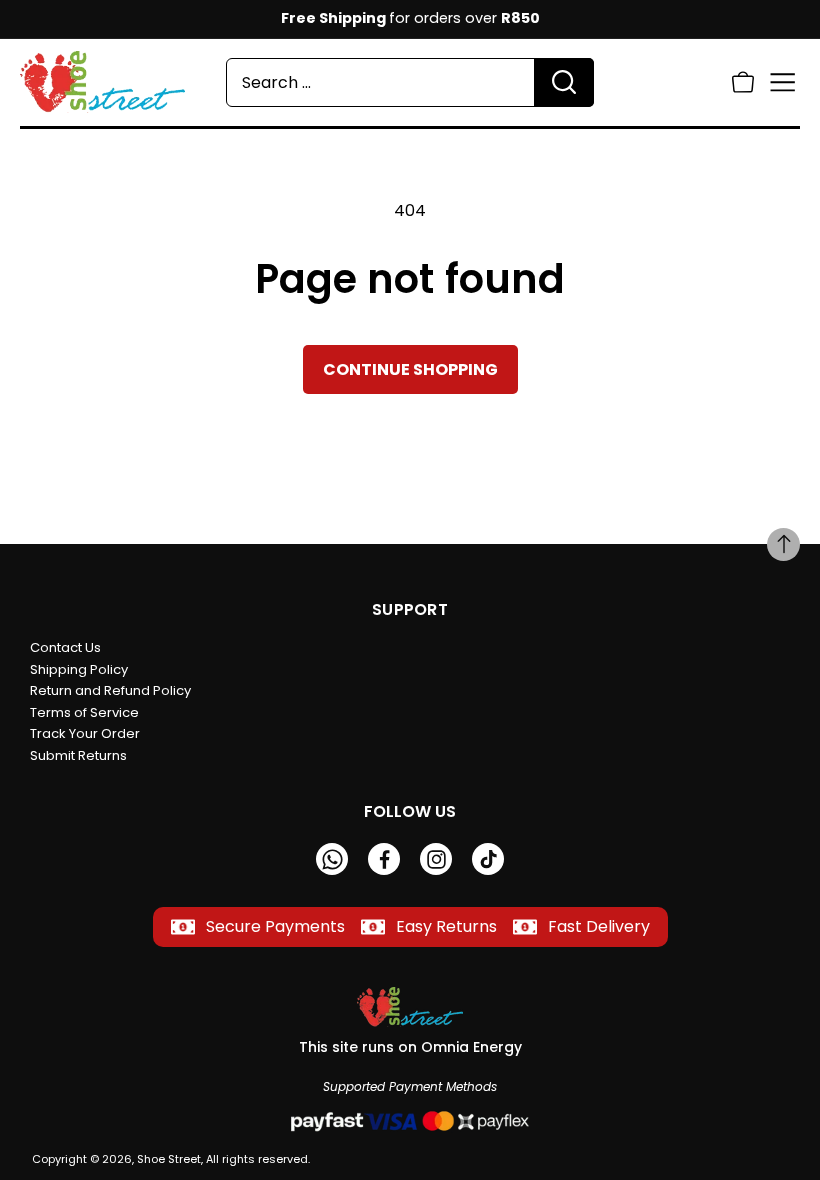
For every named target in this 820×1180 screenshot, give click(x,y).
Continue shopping (410, 369)
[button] (742, 82)
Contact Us (65, 647)
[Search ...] (564, 82)
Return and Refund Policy (110, 690)
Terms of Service (84, 712)
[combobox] (410, 82)
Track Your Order (85, 733)
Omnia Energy (471, 1047)
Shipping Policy (79, 669)
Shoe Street (169, 1159)
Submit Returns (78, 755)
